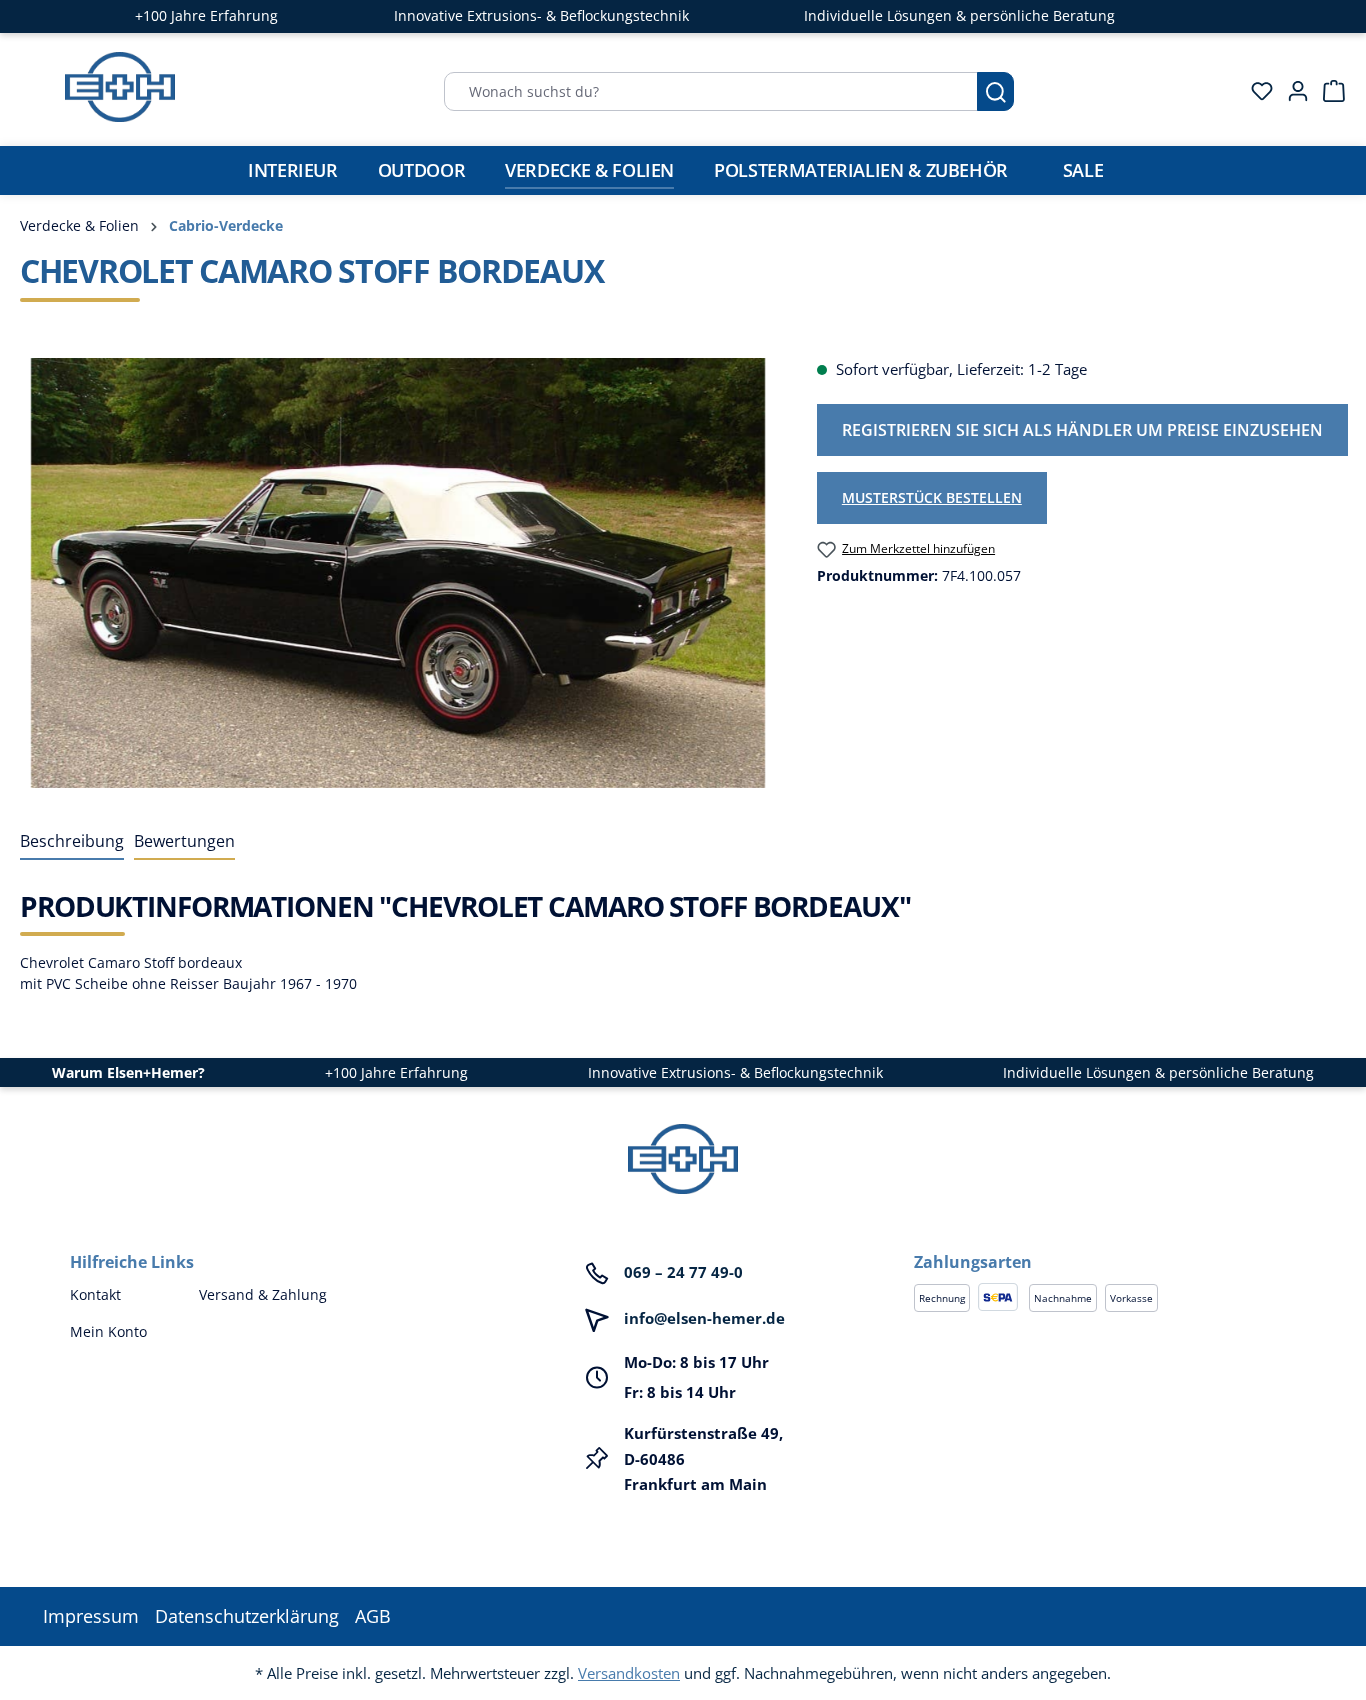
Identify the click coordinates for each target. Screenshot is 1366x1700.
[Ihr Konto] (1292, 91)
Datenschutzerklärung (247, 1616)
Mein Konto (108, 1331)
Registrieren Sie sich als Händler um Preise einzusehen (1082, 430)
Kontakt (95, 1294)
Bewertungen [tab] (184, 841)
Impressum (91, 1616)
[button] (1105, 1242)
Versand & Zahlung (263, 1294)
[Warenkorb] (1328, 91)
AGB (373, 1616)
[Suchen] (995, 91)
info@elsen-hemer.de (704, 1318)
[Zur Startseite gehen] (120, 87)
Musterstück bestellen (932, 497)
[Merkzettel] (1256, 91)
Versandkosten (629, 1673)
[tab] (72, 842)
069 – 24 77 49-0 (683, 1272)
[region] (398, 573)
